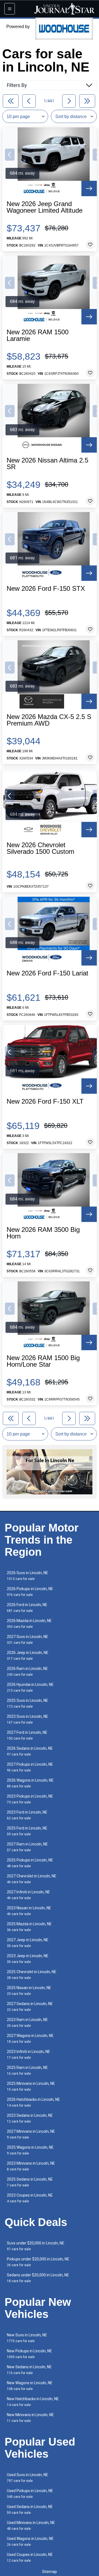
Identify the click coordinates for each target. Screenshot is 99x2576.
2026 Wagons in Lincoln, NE (30, 1783)
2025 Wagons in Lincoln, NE (30, 2150)
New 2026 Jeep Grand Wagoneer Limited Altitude (45, 207)
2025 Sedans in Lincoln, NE (30, 2182)
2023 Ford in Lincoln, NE (27, 1815)
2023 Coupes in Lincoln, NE (30, 2198)
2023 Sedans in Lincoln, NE (30, 2118)
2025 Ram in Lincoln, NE (27, 2070)
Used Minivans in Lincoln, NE (31, 2526)
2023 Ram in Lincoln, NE (27, 2023)
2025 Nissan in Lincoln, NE (29, 1991)
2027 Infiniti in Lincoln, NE (28, 1895)
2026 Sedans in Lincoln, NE (30, 1751)
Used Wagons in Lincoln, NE (30, 2541)
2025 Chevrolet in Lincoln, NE (32, 1975)
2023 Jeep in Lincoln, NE (28, 1959)
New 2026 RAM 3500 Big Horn (43, 1233)
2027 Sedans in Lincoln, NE (30, 2007)
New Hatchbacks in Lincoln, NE (33, 2402)
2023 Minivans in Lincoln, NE (31, 2166)
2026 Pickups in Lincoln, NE (30, 1592)
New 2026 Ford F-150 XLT (45, 1101)
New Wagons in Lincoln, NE (30, 2386)
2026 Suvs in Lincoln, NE (28, 1576)
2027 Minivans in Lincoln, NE (31, 2134)
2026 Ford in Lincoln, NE (27, 1608)
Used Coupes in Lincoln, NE (30, 2557)
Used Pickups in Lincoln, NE (30, 2494)
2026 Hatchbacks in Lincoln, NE (33, 2102)
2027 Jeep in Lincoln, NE (28, 1943)
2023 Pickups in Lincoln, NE (30, 1799)
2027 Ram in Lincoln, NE (27, 1847)
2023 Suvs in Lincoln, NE (28, 1719)
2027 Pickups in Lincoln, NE (30, 1767)
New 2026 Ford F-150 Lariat (47, 973)
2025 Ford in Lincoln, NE (27, 1831)
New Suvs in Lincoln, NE (27, 2338)
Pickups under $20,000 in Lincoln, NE (38, 2262)
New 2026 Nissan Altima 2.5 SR (47, 464)
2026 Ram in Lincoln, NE (27, 1671)
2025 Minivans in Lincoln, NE (31, 2086)
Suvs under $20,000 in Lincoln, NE (36, 2246)
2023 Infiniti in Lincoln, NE (28, 2054)
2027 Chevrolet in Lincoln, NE (32, 1879)
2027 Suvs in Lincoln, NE (28, 1640)
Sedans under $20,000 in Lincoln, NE (38, 2278)
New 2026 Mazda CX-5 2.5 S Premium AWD (49, 720)
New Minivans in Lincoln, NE (30, 2418)
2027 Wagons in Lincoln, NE (30, 2038)
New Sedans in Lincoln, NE (29, 2370)
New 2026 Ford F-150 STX (46, 589)
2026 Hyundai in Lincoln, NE (30, 1687)
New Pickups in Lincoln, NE (29, 2354)
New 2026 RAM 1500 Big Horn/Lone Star (43, 1361)
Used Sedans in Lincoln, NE (30, 2510)
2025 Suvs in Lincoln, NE (28, 1703)
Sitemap (50, 2572)
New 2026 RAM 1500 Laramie (38, 335)
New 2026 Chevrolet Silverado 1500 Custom (40, 848)
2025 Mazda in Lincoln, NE (29, 1927)
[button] (10, 155)
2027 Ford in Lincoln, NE (27, 1735)
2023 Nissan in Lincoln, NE (29, 1911)
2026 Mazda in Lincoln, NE (29, 1624)
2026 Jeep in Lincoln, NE (28, 1655)
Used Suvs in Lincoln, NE (28, 2478)
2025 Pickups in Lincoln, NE (30, 1863)
